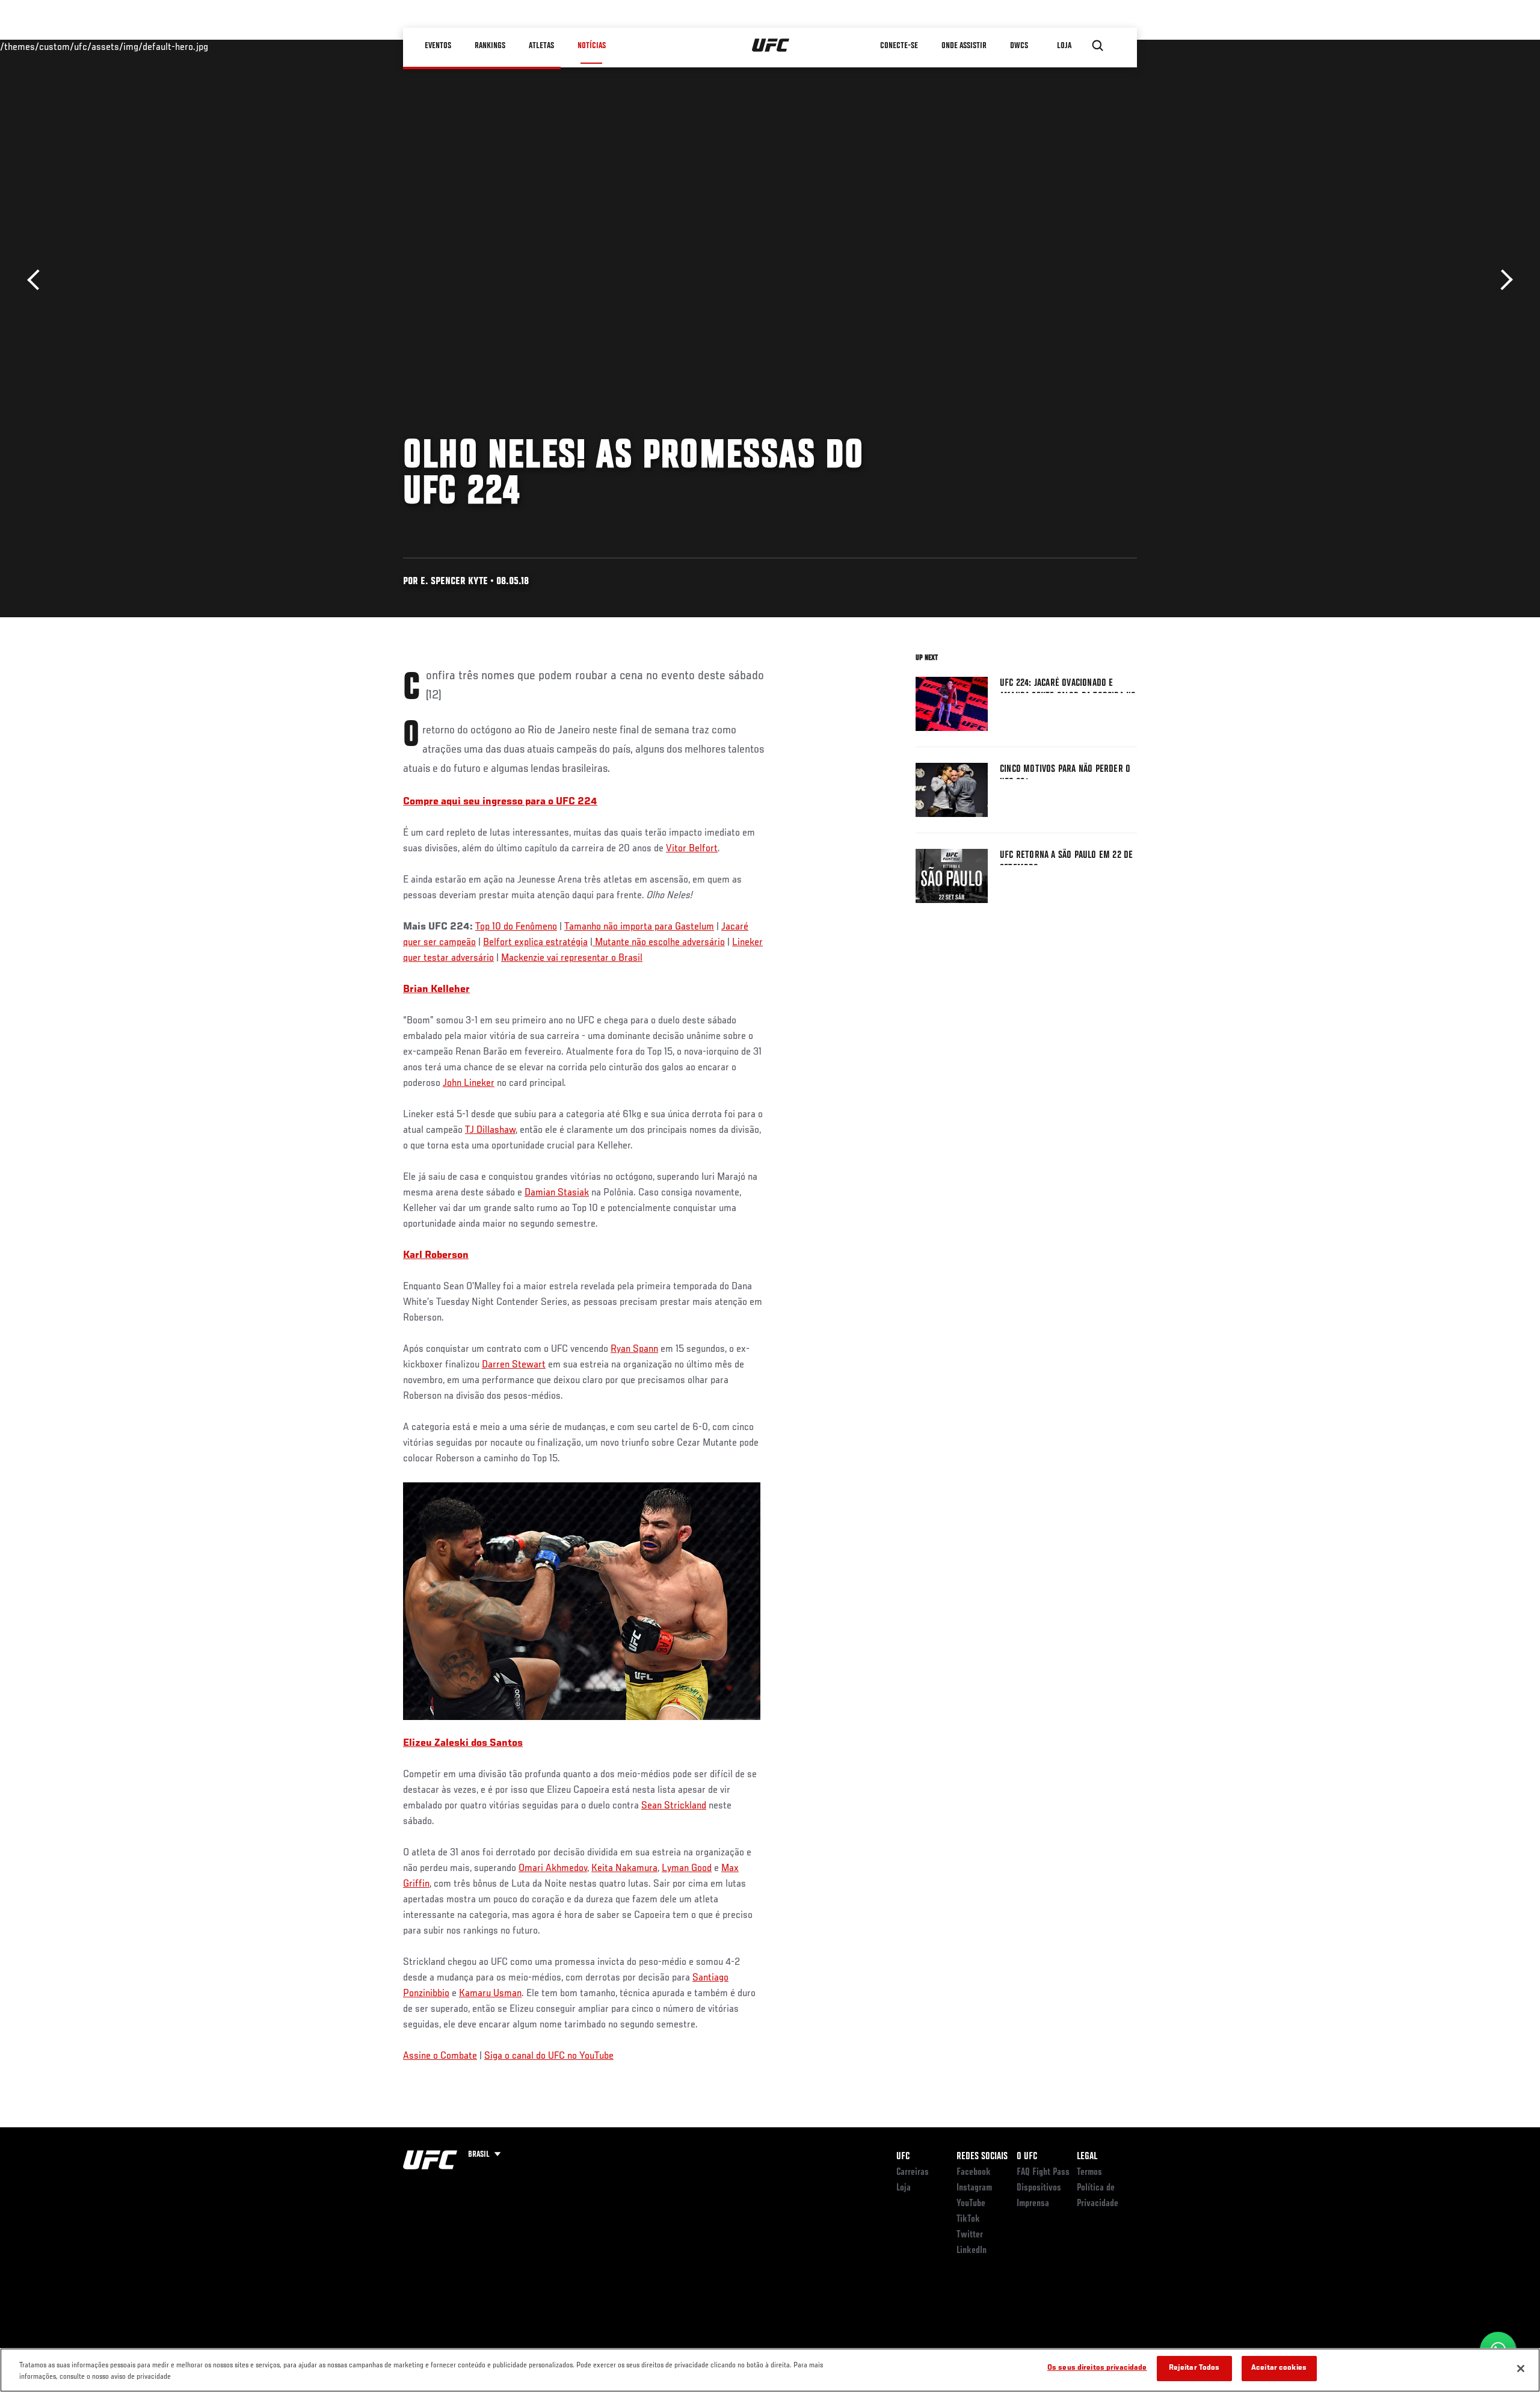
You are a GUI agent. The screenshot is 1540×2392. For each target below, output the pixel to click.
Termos (1089, 2172)
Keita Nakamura (624, 1869)
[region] (770, 2370)
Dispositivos (1039, 2188)
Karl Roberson (436, 1256)
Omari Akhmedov (553, 1869)
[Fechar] (1521, 2369)
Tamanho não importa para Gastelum (639, 927)
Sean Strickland (674, 1806)
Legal (1087, 2157)
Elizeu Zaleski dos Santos (463, 1743)
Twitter (970, 2235)
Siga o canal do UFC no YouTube (549, 2056)
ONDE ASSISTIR (964, 46)
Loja (904, 2188)
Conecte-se (899, 46)
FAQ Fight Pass (1043, 2172)
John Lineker (469, 1083)
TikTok (968, 2219)
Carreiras (913, 2172)
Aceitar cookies (1279, 2368)
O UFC (1027, 2157)
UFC (903, 2157)
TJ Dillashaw (490, 1130)
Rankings (490, 46)
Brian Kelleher (436, 990)
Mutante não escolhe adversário (659, 943)
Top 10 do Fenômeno (516, 927)
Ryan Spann (634, 1349)
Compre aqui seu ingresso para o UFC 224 (500, 802)
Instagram (974, 2188)
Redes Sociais (982, 2157)
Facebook (974, 2172)
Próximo (1502, 280)
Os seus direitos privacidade (1097, 2368)
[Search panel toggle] (1098, 46)
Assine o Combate (440, 2056)
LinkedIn (972, 2251)
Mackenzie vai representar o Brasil (572, 958)
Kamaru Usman (490, 1994)
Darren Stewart (514, 1365)
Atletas (541, 46)
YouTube (971, 2204)
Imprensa (1033, 2204)
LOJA (1064, 46)
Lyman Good (687, 1869)
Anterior (38, 280)
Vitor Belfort (692, 849)
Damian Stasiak (557, 1193)
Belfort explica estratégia (535, 943)
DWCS (1019, 46)
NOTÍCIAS (592, 46)
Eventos (438, 46)
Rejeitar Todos (1194, 2368)
